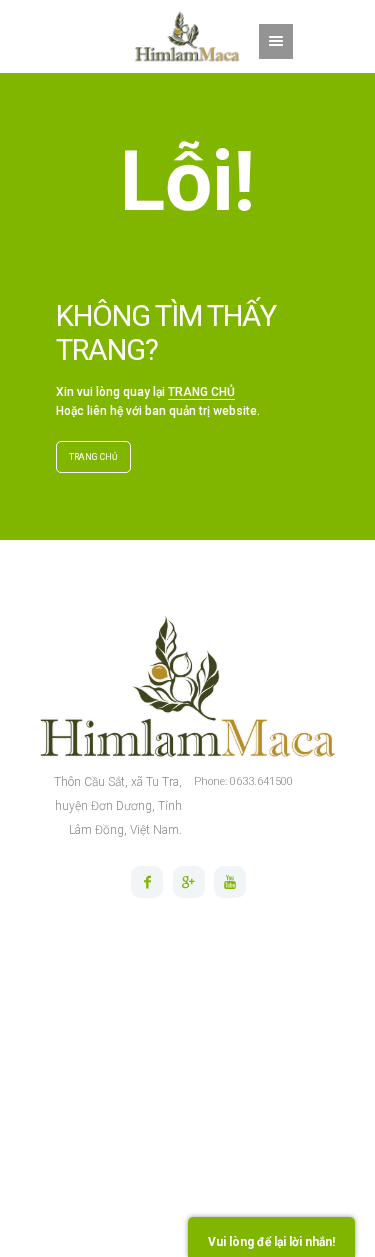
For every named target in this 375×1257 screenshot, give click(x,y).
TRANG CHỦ (201, 392)
